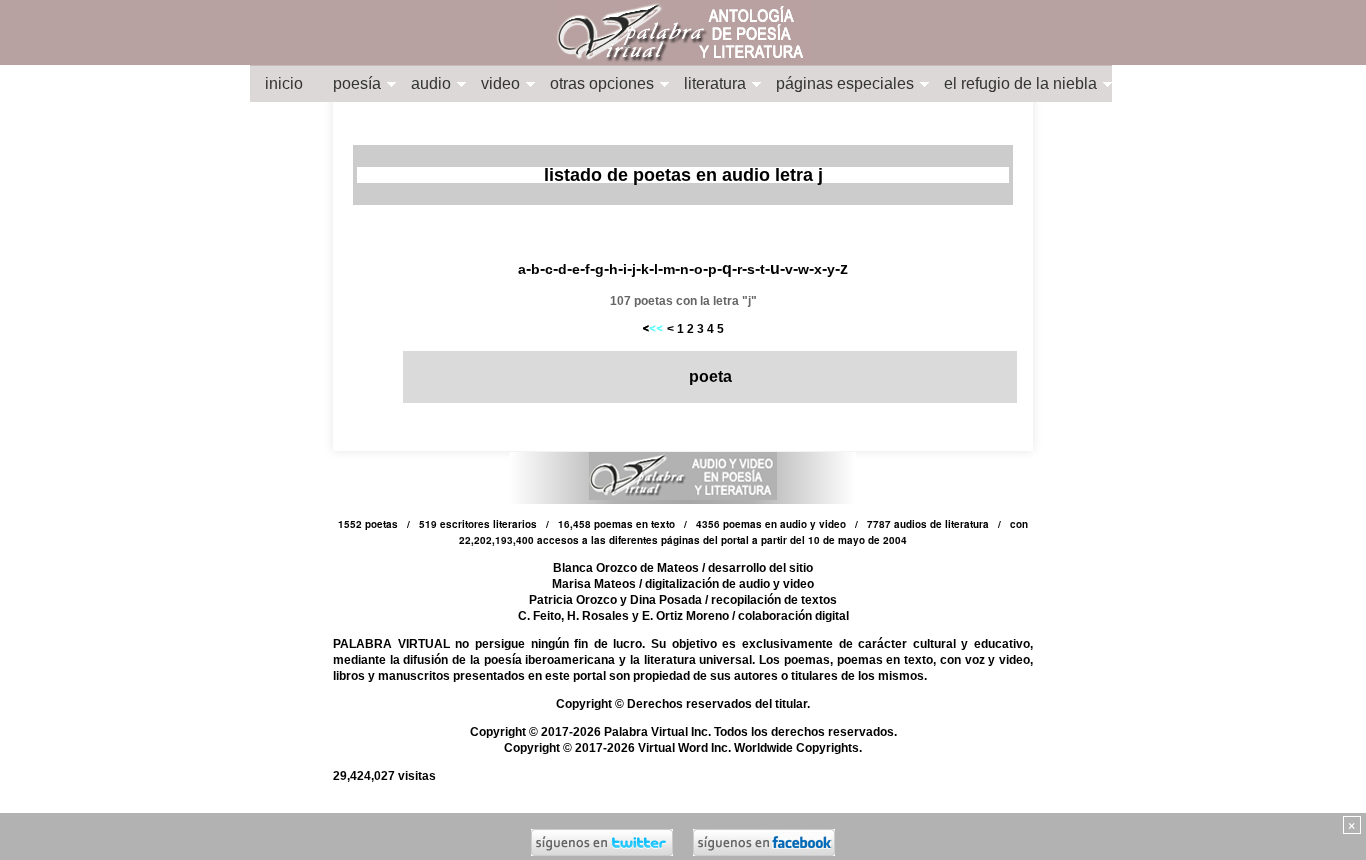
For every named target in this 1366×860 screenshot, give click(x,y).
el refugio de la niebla (1020, 83)
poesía (357, 83)
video (500, 83)
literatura (715, 83)
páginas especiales (845, 83)
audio (431, 83)
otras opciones (602, 83)
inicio (284, 83)
